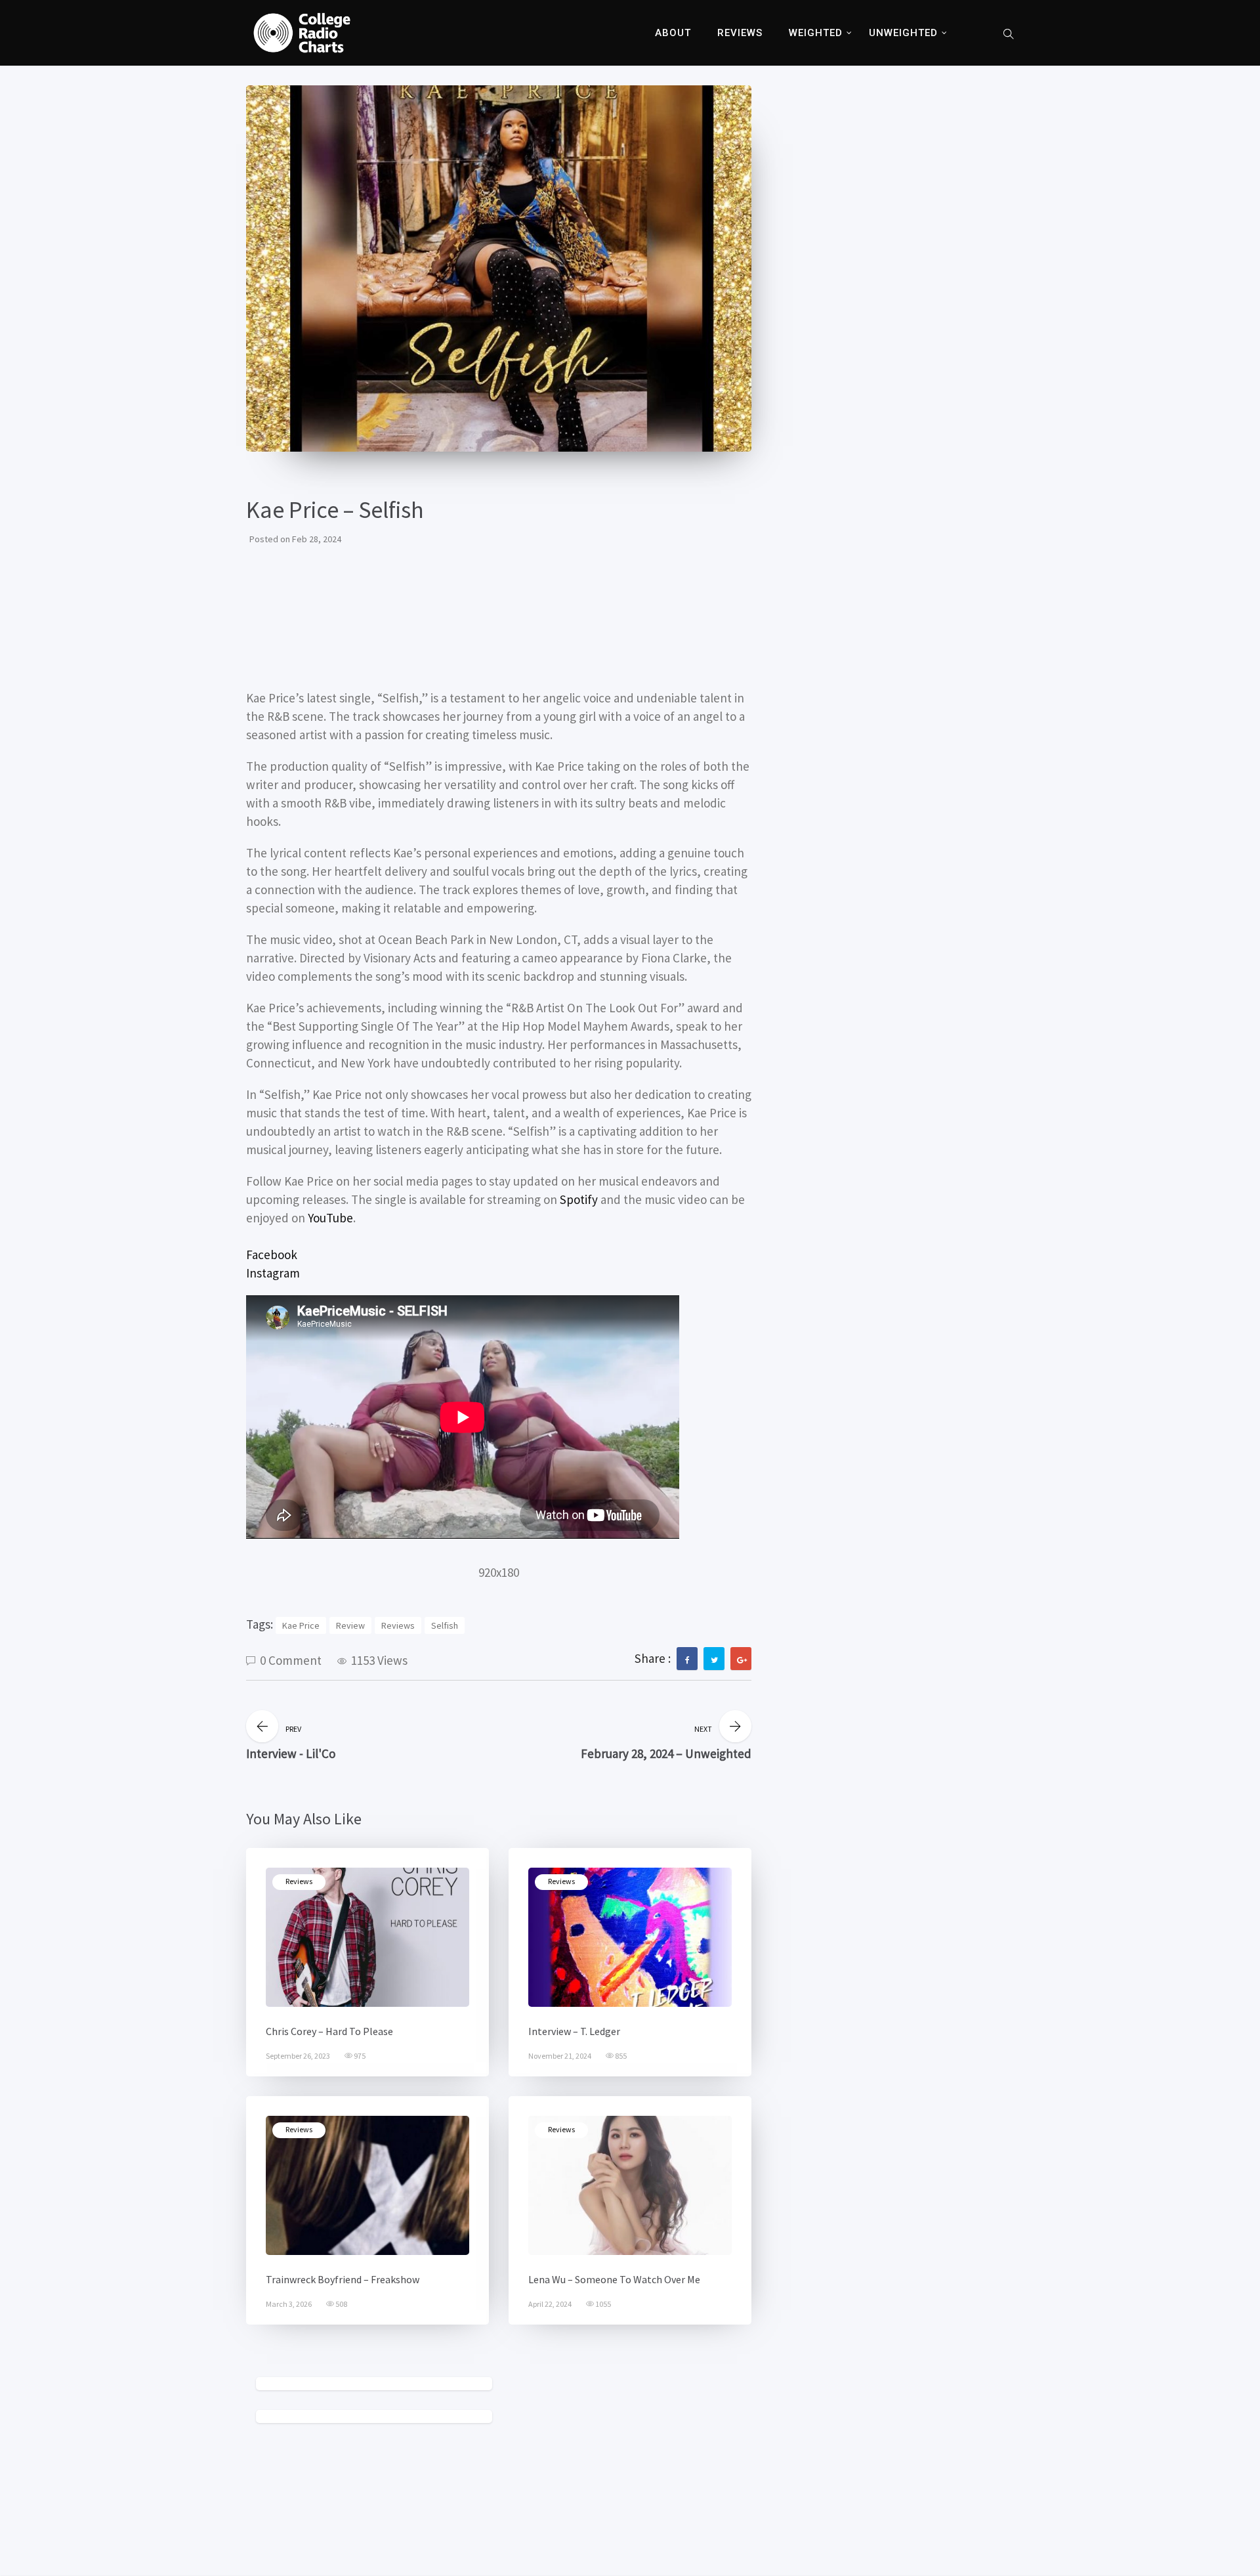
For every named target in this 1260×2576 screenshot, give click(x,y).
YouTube (330, 1218)
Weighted (816, 33)
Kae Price (301, 1625)
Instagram (273, 1273)
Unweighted (903, 33)
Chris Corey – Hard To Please (329, 2031)
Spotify (579, 1199)
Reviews (740, 33)
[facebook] (687, 1660)
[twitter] (714, 1660)
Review (350, 1625)
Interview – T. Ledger (574, 2031)
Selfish (445, 1625)
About (673, 33)
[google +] (742, 1660)
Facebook (272, 1255)
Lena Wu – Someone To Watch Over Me (614, 2279)
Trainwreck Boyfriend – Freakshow (343, 2279)
